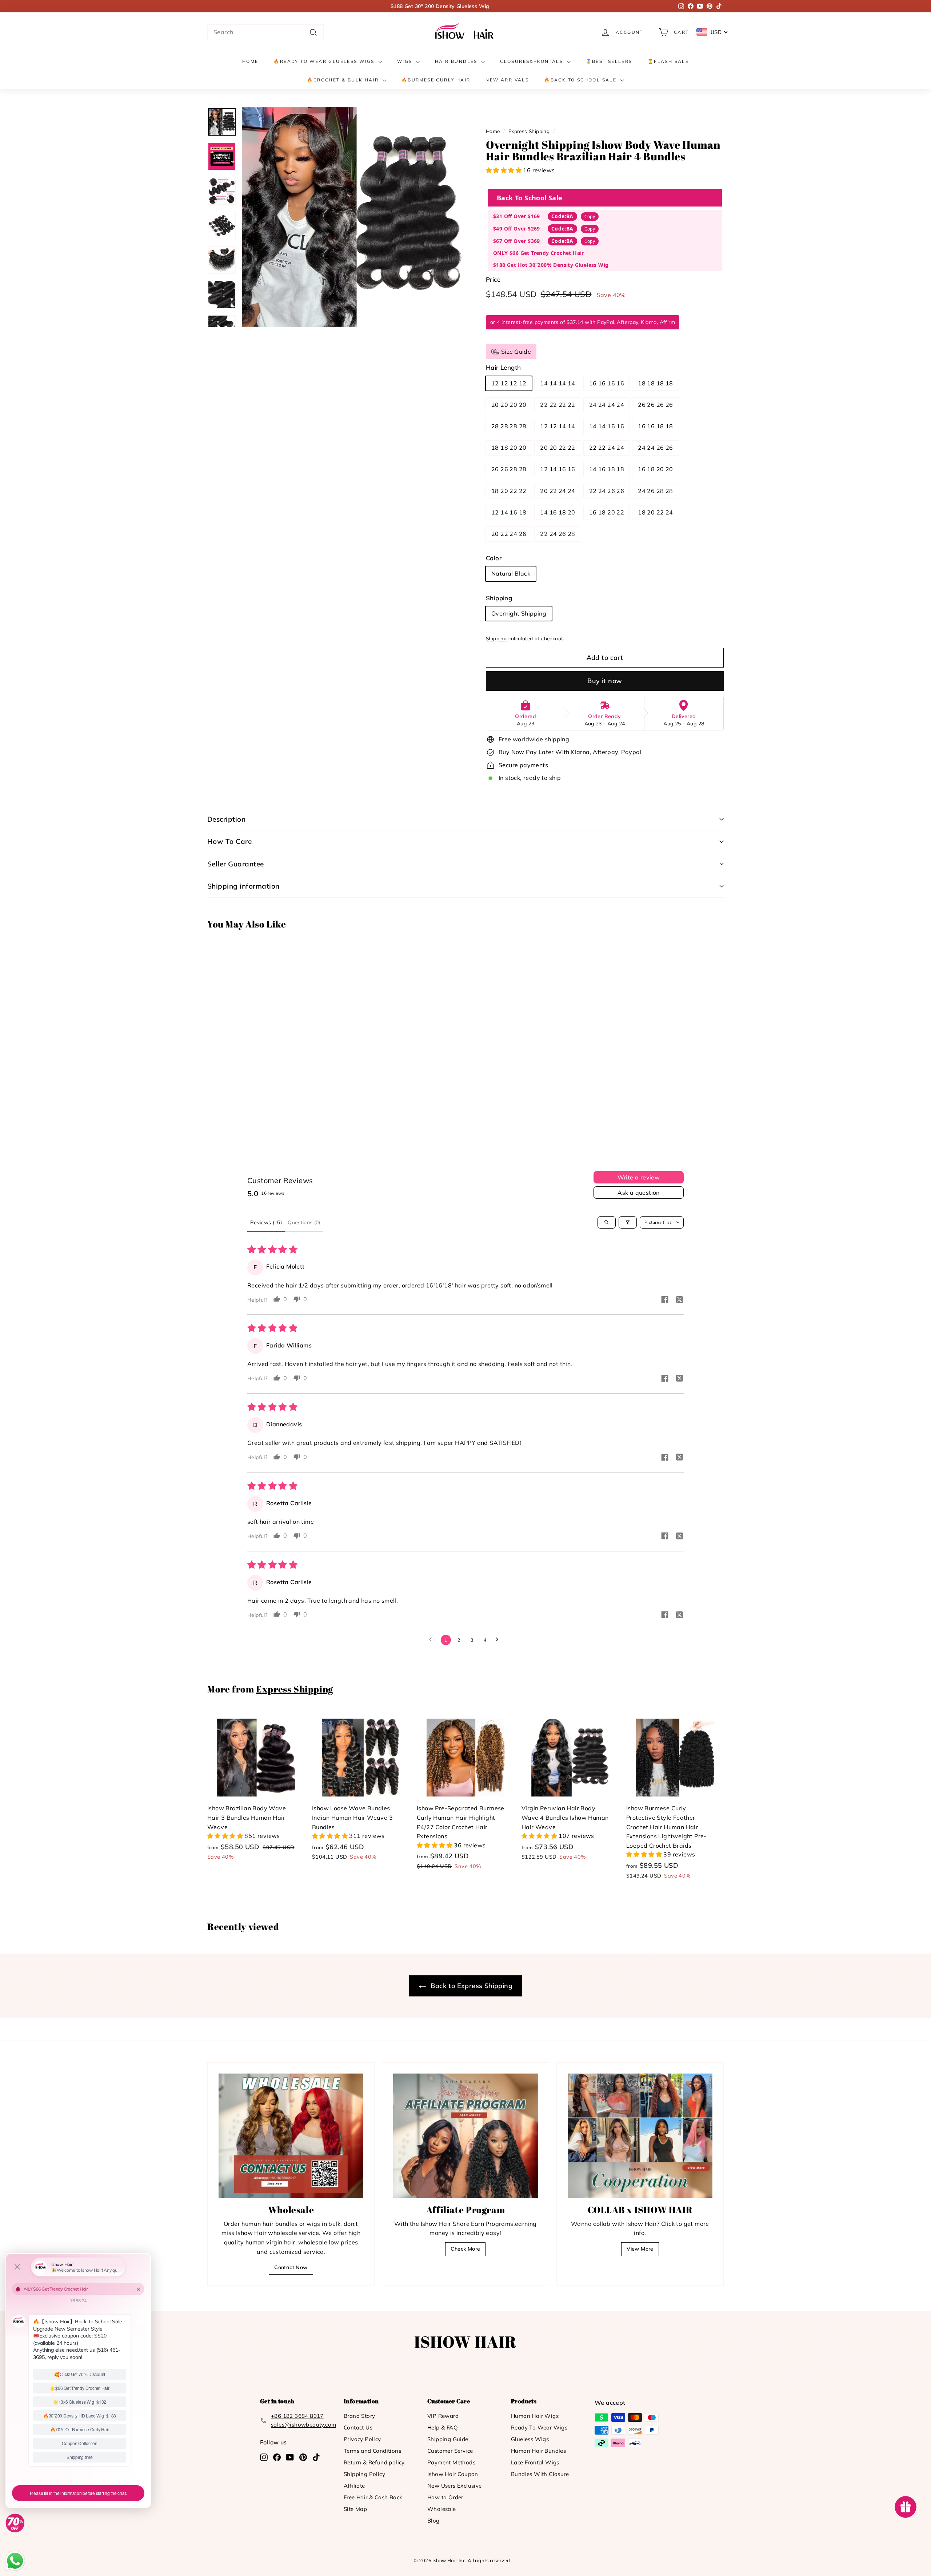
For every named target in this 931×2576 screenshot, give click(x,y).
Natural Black (511, 573)
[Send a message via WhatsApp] (15, 2561)
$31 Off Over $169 (517, 216)
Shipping (499, 598)
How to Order (445, 2497)
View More (640, 2249)
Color (494, 558)
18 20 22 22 (509, 491)
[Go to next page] (499, 1640)
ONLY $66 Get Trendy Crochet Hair (539, 253)
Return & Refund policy (374, 2462)
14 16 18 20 (558, 512)
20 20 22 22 (558, 448)
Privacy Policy (362, 2439)
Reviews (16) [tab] (266, 1222)
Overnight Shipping (519, 613)
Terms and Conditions (372, 2451)
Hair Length (503, 367)
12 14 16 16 (558, 469)
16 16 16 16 (607, 383)
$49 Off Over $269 (517, 229)
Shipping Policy (364, 2474)
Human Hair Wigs (535, 2416)
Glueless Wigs (530, 2439)
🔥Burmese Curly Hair (436, 80)
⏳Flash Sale (668, 61)
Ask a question (639, 1193)
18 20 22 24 (655, 512)
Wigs (406, 61)
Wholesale (442, 2509)
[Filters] (628, 1222)
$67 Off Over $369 (517, 241)
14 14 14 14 (558, 383)
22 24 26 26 (607, 491)
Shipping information (243, 886)
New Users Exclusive (455, 2486)
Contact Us (358, 2427)
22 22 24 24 (607, 448)
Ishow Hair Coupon (453, 2474)
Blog (433, 2521)
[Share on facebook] (665, 1300)
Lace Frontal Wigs (535, 2462)
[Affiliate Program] (465, 2136)
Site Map (355, 2509)
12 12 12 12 (509, 383)
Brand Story (359, 2416)
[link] (465, 32)
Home (250, 61)
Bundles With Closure (540, 2474)
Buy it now (605, 681)
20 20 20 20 (509, 405)
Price (493, 279)
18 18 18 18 (655, 383)
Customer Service (450, 2451)
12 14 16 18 (509, 512)
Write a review (639, 1177)
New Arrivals (507, 80)
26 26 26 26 (655, 405)
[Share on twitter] (679, 1301)
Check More (465, 2249)
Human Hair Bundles (538, 2451)
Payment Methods (451, 2462)
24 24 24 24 (607, 405)
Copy (590, 217)
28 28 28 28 (509, 426)
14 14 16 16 (607, 426)
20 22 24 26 (509, 534)
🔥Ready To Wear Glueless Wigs (325, 61)
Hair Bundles (457, 61)
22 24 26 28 (558, 534)
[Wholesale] (291, 2136)
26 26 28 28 (509, 469)
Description (226, 819)
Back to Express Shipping (471, 1986)
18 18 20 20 (509, 448)
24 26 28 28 (655, 491)
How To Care (229, 841)
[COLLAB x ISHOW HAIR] (640, 2136)
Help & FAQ (443, 2427)
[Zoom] (352, 217)
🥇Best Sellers (609, 61)
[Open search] (607, 1222)
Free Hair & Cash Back (373, 2497)
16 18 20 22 (607, 512)
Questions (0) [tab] (304, 1222)
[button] (504, 170)
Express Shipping (529, 131)
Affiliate (354, 2486)
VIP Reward (443, 2416)
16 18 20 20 (655, 469)
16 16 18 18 (655, 426)
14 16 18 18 (607, 469)
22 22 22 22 (558, 405)
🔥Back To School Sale (581, 80)
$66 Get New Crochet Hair (440, 6)
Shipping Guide (448, 2439)
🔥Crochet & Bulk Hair (344, 80)
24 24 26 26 (655, 448)
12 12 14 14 (558, 426)
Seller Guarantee (236, 864)
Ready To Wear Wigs (539, 2427)
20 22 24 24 (558, 491)
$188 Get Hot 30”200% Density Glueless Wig (551, 265)
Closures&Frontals (532, 61)
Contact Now (291, 2267)
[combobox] (265, 32)
